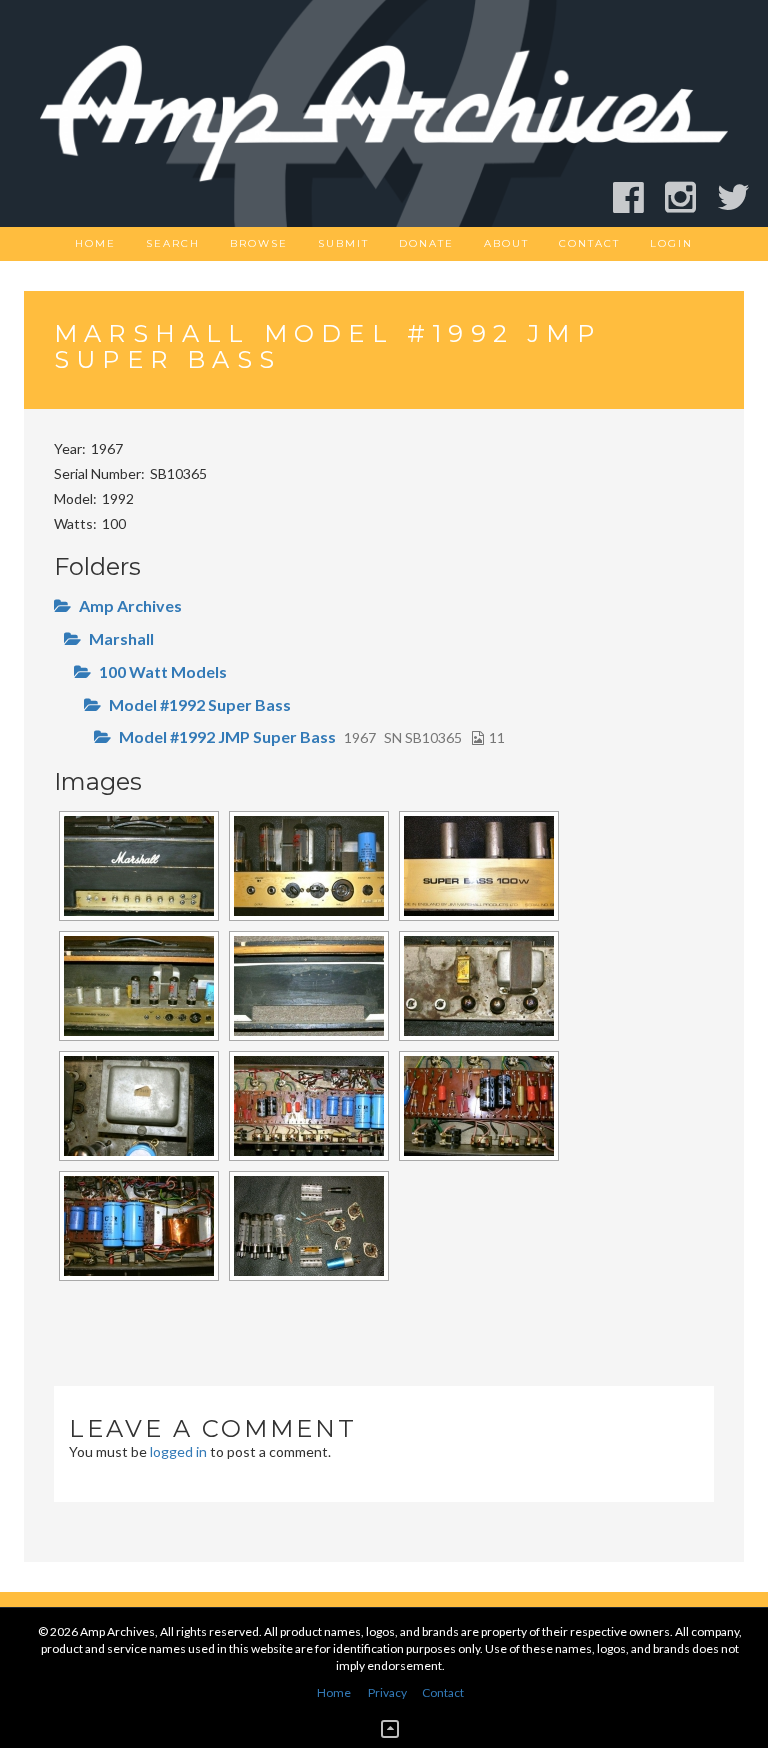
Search (173, 243)
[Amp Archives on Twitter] (742, 197)
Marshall (121, 638)
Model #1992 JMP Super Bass (227, 736)
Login (671, 243)
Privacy (387, 1692)
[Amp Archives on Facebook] (637, 197)
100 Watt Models (163, 671)
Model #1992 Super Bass (200, 704)
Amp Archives (130, 605)
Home (95, 243)
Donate (426, 243)
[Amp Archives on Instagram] (689, 197)
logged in (178, 1451)
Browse (259, 243)
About (506, 243)
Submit (343, 243)
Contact (589, 243)
